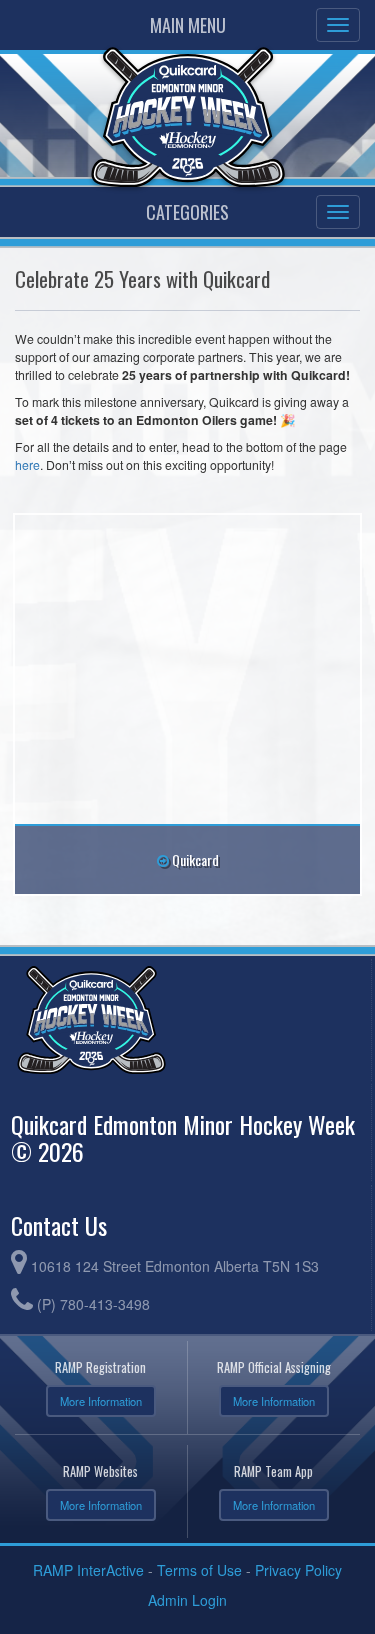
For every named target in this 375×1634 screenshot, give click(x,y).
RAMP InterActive (88, 1570)
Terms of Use (199, 1570)
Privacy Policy (298, 1570)
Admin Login (187, 1600)
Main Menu (188, 25)
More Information (101, 1401)
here (27, 465)
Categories (187, 212)
